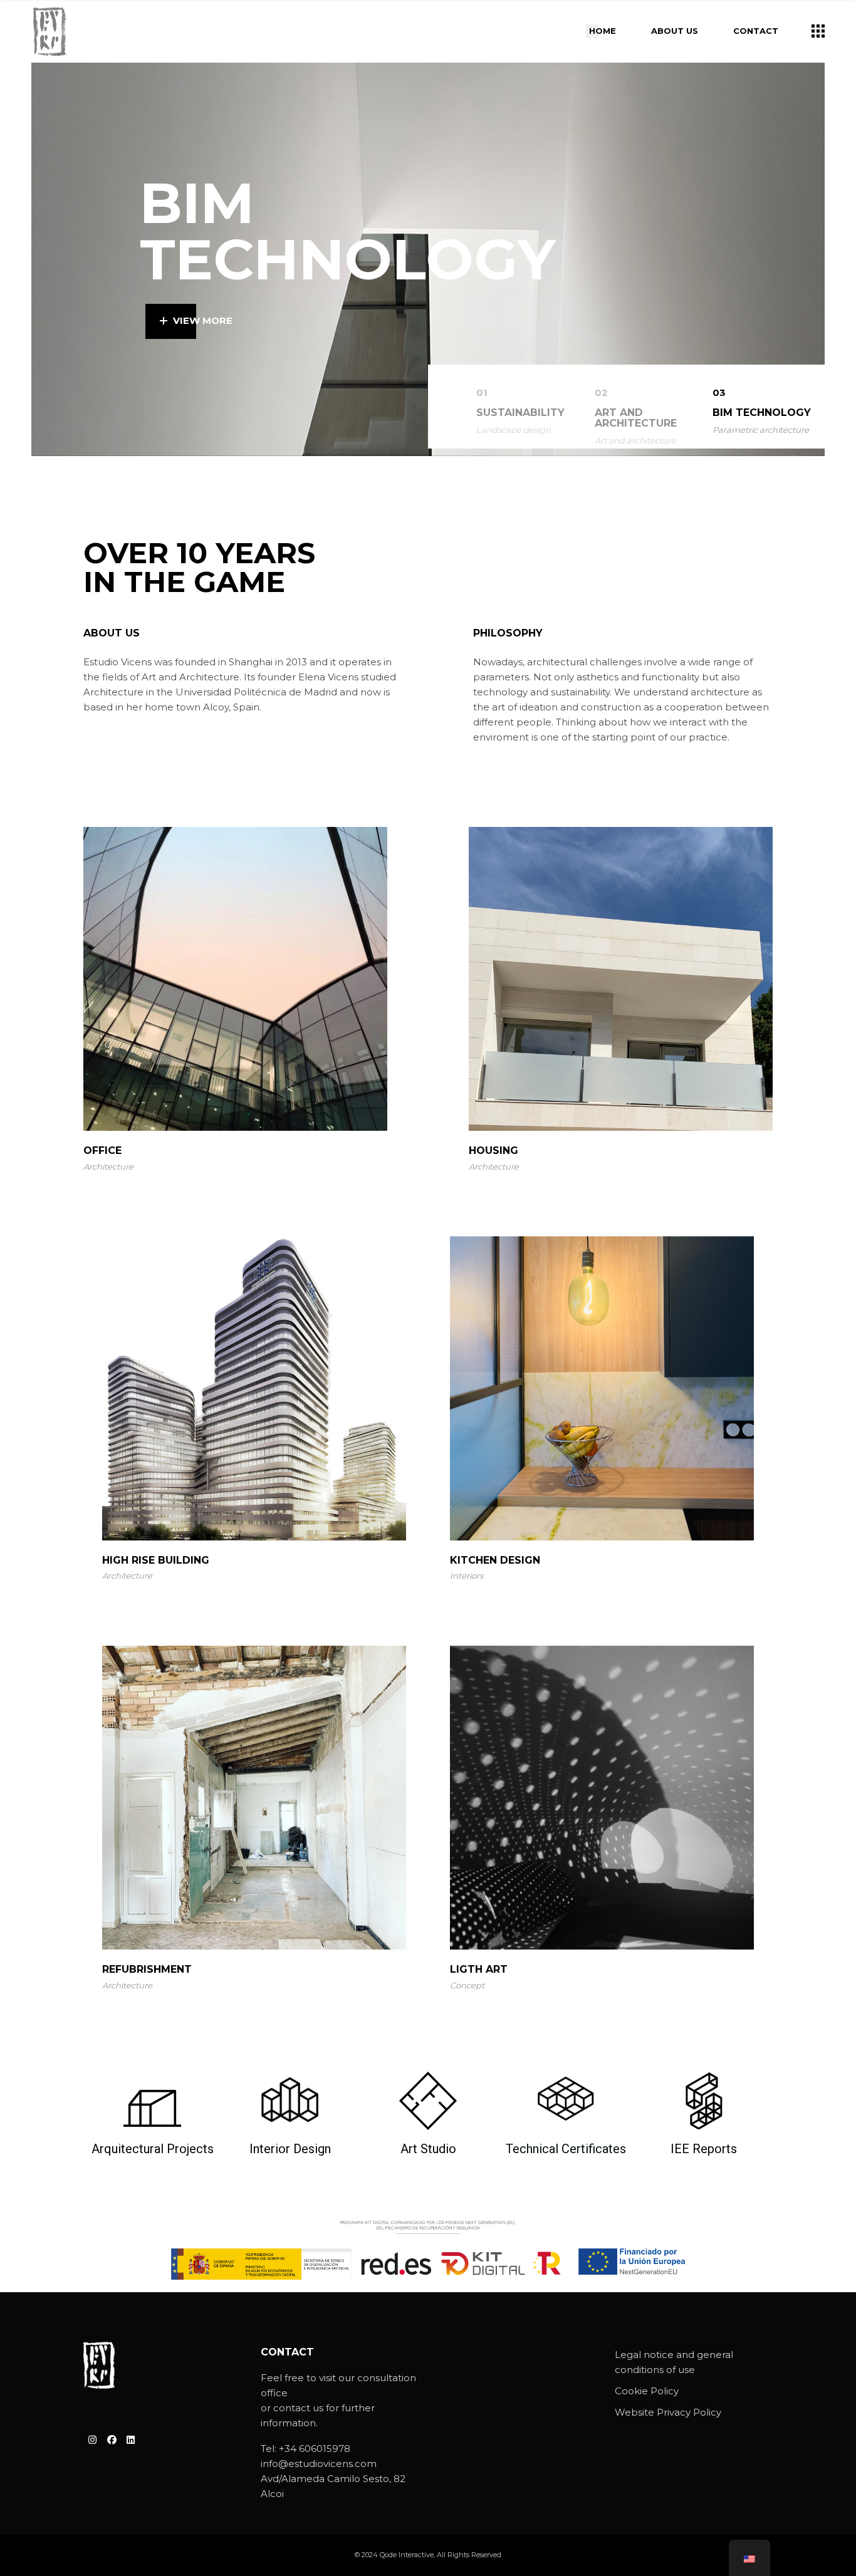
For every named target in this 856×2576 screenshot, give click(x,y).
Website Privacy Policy (668, 2412)
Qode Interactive (407, 2555)
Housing (493, 1150)
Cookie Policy (647, 2391)
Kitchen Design (495, 1560)
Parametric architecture (761, 430)
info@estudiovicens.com (319, 2464)
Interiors (467, 1576)
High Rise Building (156, 1560)
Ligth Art (479, 1969)
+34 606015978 (315, 2449)
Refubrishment (147, 1969)
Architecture (108, 1166)
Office (102, 1150)
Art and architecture (635, 440)
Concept (467, 1985)
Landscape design (514, 430)
